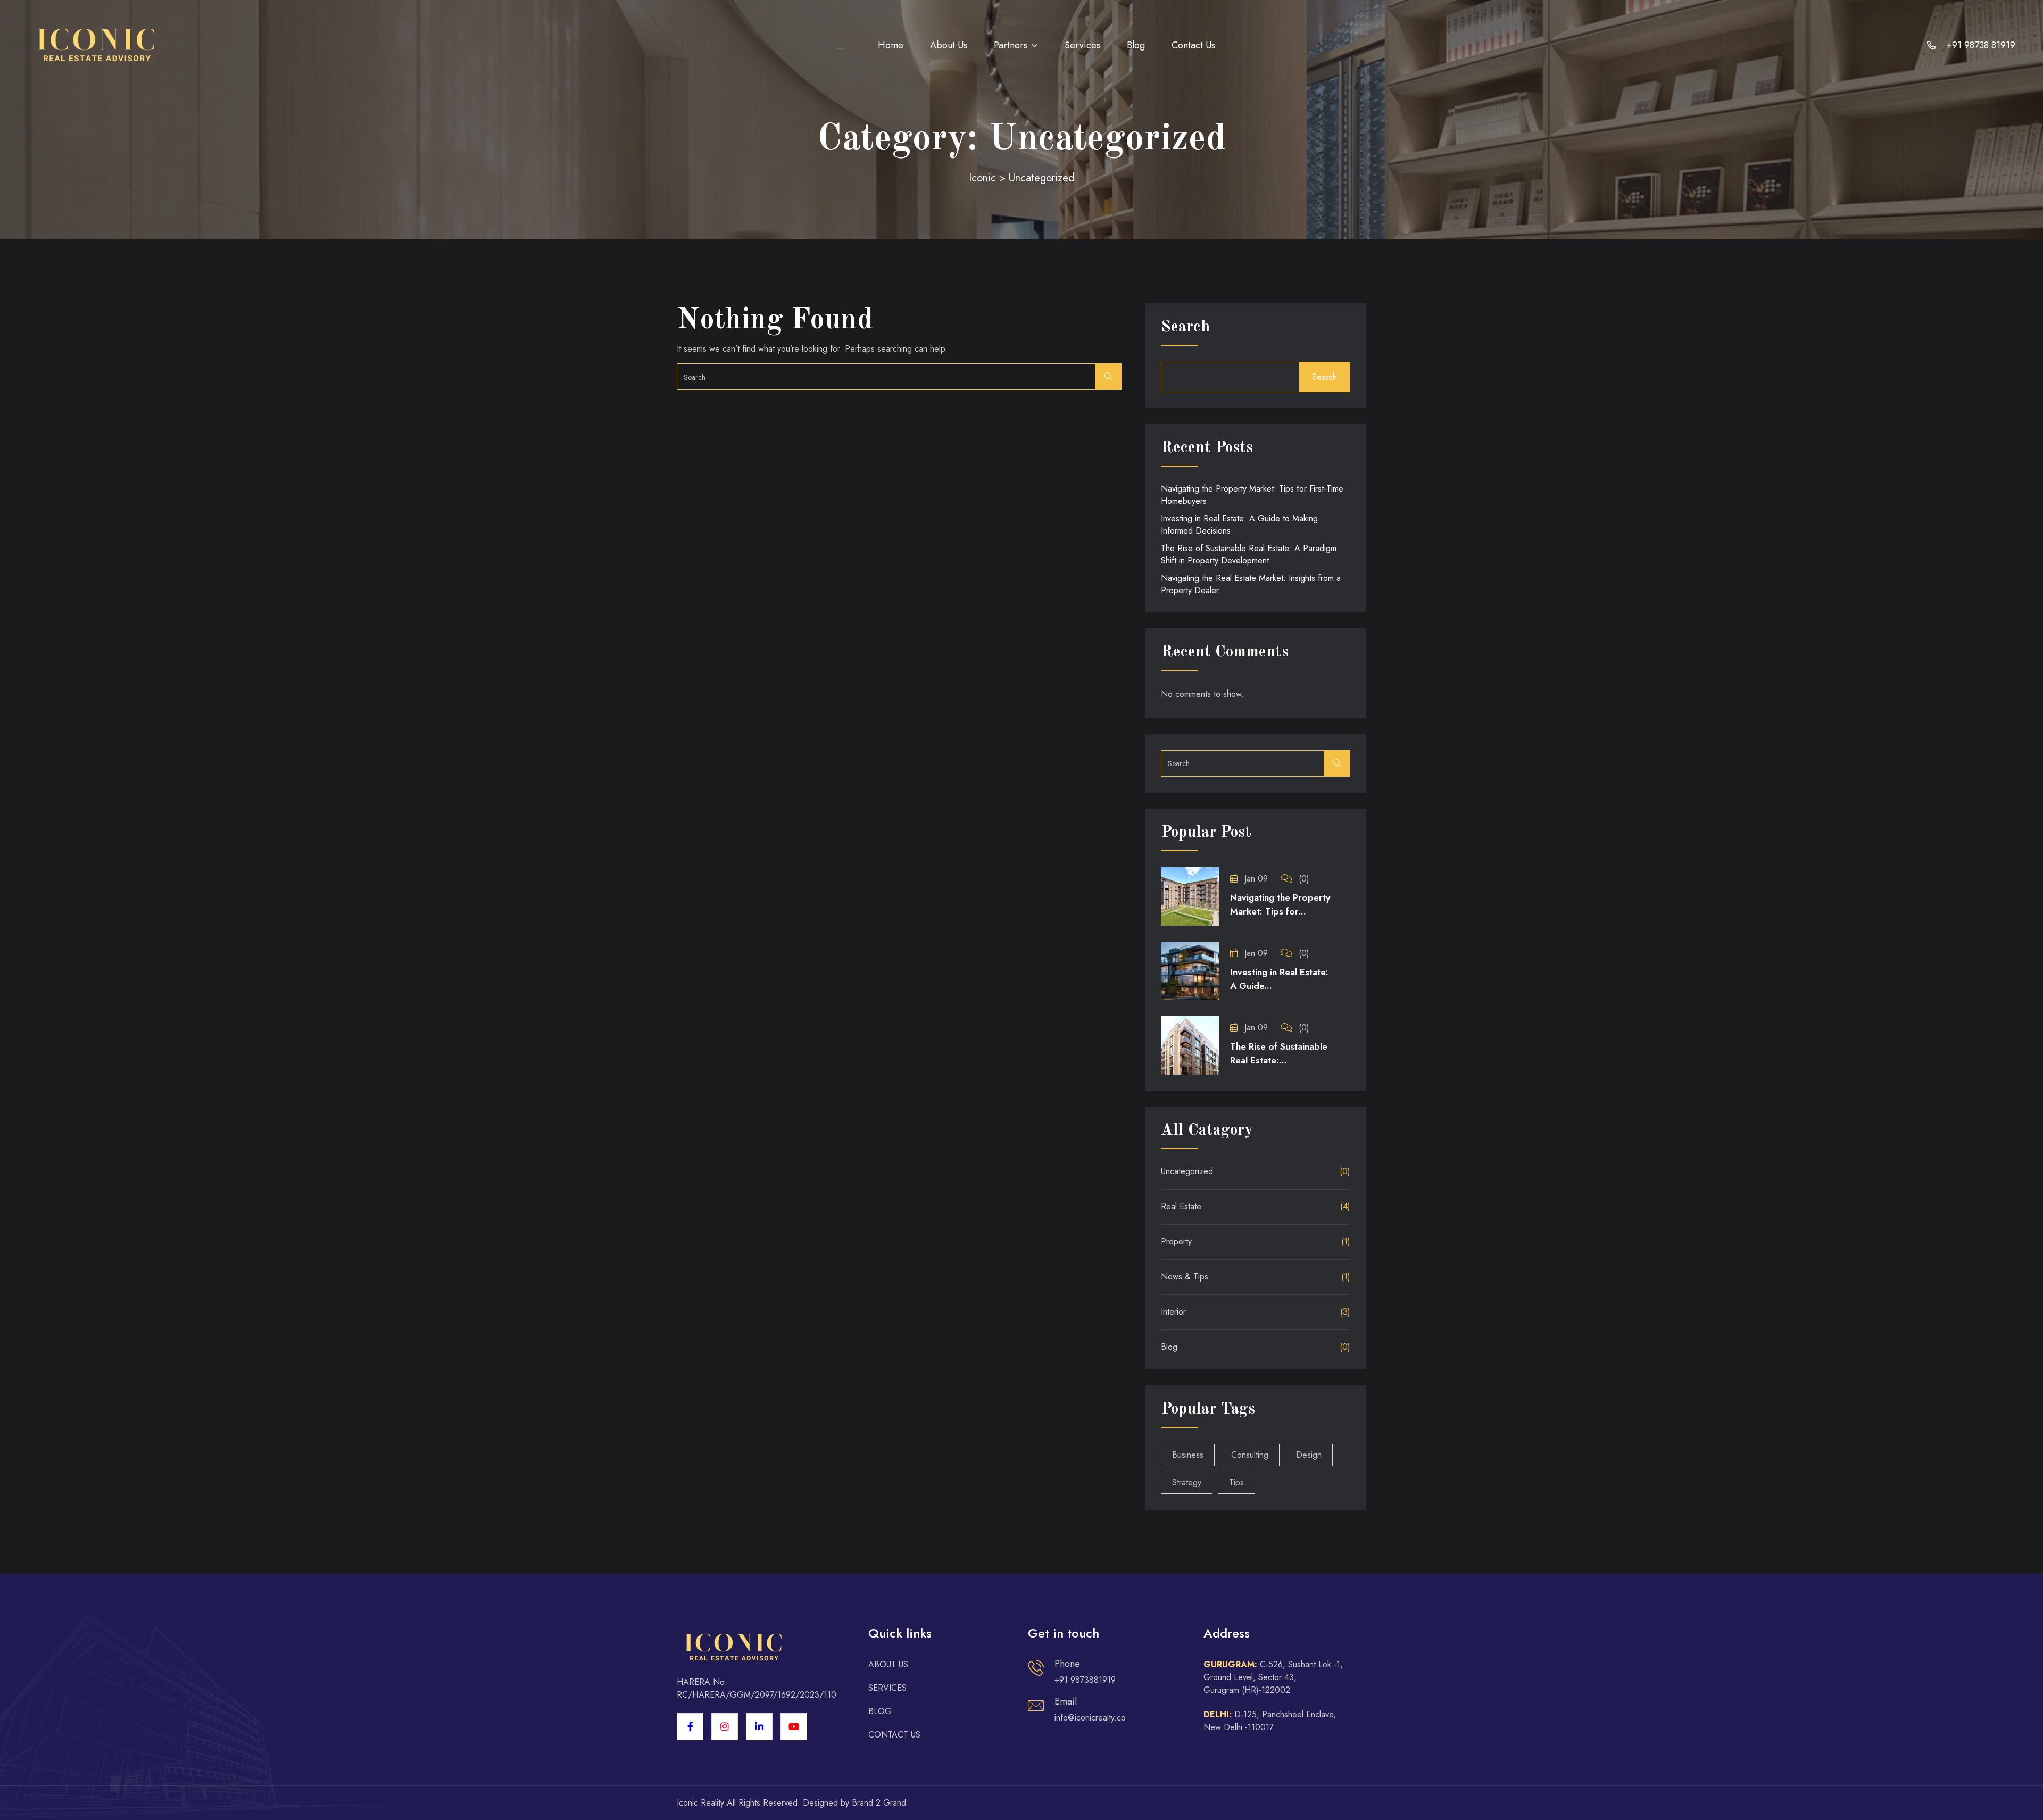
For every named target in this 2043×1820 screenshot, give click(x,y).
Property (1176, 1241)
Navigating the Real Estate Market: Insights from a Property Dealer (1251, 584)
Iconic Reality (700, 1803)
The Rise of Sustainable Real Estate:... (1279, 1053)
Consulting (1250, 1455)
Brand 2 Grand (879, 1803)
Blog (1136, 45)
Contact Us (1193, 45)
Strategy (1187, 1482)
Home (891, 45)
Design (1309, 1455)
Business (1188, 1455)
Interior (1173, 1312)
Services (1082, 45)
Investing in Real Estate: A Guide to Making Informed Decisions (1239, 525)
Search (1185, 327)
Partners (1011, 45)
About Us (949, 45)
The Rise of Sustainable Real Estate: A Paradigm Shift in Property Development (1249, 554)
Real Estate (1181, 1206)
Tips (1236, 1482)
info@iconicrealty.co (1090, 1718)
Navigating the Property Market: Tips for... (1280, 904)
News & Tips (1185, 1277)
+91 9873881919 (1085, 1680)
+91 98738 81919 (1979, 45)
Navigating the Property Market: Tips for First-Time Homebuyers (1252, 495)
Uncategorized (1187, 1171)
